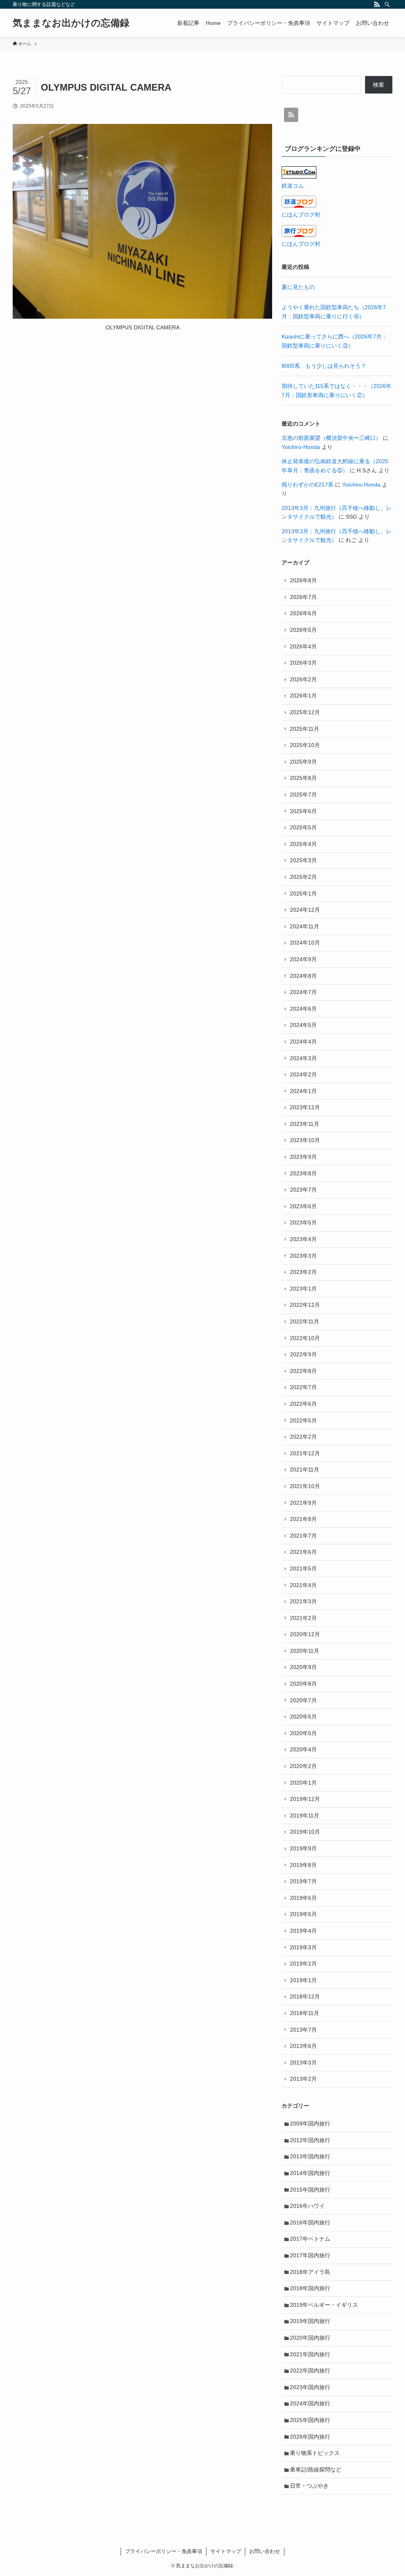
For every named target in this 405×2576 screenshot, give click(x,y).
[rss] (377, 4)
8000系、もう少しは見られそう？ (324, 366)
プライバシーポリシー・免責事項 (164, 2551)
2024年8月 (303, 976)
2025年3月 (303, 860)
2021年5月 (303, 1568)
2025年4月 (303, 844)
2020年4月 (303, 1749)
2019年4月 (303, 1931)
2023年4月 (303, 1239)
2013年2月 (303, 2079)
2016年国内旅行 (310, 2222)
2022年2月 (303, 1437)
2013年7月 (303, 2030)
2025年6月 (303, 811)
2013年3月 (303, 2063)
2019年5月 (303, 1914)
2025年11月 (305, 729)
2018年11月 (305, 2013)
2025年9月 (303, 762)
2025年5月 (303, 827)
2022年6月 (303, 1404)
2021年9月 (303, 1503)
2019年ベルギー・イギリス (324, 2305)
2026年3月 (303, 663)
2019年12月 (305, 1799)
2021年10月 (305, 1486)
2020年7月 (303, 1700)
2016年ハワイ (307, 2206)
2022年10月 (305, 1338)
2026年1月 (303, 696)
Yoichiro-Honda (301, 447)
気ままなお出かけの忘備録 (71, 23)
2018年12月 (305, 1996)
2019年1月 (303, 1980)
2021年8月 (303, 1519)
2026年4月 (303, 646)
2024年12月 (305, 910)
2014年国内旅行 (310, 2173)
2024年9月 (303, 959)
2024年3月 (303, 1058)
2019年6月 (303, 1898)
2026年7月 (303, 597)
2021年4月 (303, 1585)
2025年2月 (303, 877)
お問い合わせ (265, 2551)
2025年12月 (305, 712)
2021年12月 (305, 1453)
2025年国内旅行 (310, 2420)
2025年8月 (303, 778)
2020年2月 (303, 1766)
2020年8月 (303, 1684)
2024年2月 (303, 1074)
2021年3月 (303, 1601)
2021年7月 (303, 1536)
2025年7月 (303, 795)
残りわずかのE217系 (308, 485)
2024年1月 (303, 1091)
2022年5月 (303, 1420)
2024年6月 (303, 1009)
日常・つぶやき (309, 2486)
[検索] (387, 4)
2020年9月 (303, 1667)
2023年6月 (303, 1206)
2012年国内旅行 (310, 2140)
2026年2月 (303, 679)
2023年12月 (305, 1107)
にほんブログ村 (301, 215)
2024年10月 (305, 943)
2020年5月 (303, 1733)
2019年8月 (303, 1865)
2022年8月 (303, 1371)
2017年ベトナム (310, 2239)
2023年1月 (303, 1289)
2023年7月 (303, 1190)
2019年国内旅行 (310, 2321)
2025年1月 (303, 894)
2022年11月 (305, 1321)
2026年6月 (303, 613)
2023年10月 (305, 1140)
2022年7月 (303, 1387)
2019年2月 (303, 1964)
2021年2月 (303, 1618)
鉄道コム (293, 186)
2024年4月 (303, 1042)
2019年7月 (303, 1881)
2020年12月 (305, 1634)
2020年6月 (303, 1717)
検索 (379, 85)
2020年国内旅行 (310, 2338)
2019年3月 (303, 1947)
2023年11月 (305, 1124)
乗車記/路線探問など (316, 2470)
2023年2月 (303, 1272)
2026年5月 (303, 630)
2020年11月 (305, 1651)
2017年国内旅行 (310, 2255)
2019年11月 (305, 1816)
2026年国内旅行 (310, 2437)
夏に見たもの (298, 287)
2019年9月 (303, 1848)
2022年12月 (305, 1305)
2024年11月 (305, 926)
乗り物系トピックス (315, 2453)
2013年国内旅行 (310, 2156)
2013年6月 (303, 2046)
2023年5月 (303, 1222)
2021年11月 (305, 1470)
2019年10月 (305, 1832)
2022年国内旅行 (310, 2371)
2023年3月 (303, 1256)
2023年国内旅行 (310, 2387)
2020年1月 (303, 1783)
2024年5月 (303, 1025)
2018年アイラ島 (310, 2272)
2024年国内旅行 (310, 2403)
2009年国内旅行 (310, 2124)
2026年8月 (303, 580)
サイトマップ (226, 2551)
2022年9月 (303, 1354)
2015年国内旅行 (310, 2190)
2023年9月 (303, 1157)
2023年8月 (303, 1173)
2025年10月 (305, 745)
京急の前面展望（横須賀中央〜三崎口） (331, 438)
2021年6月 (303, 1552)
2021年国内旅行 (310, 2354)
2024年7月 (303, 992)
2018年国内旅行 (310, 2288)
